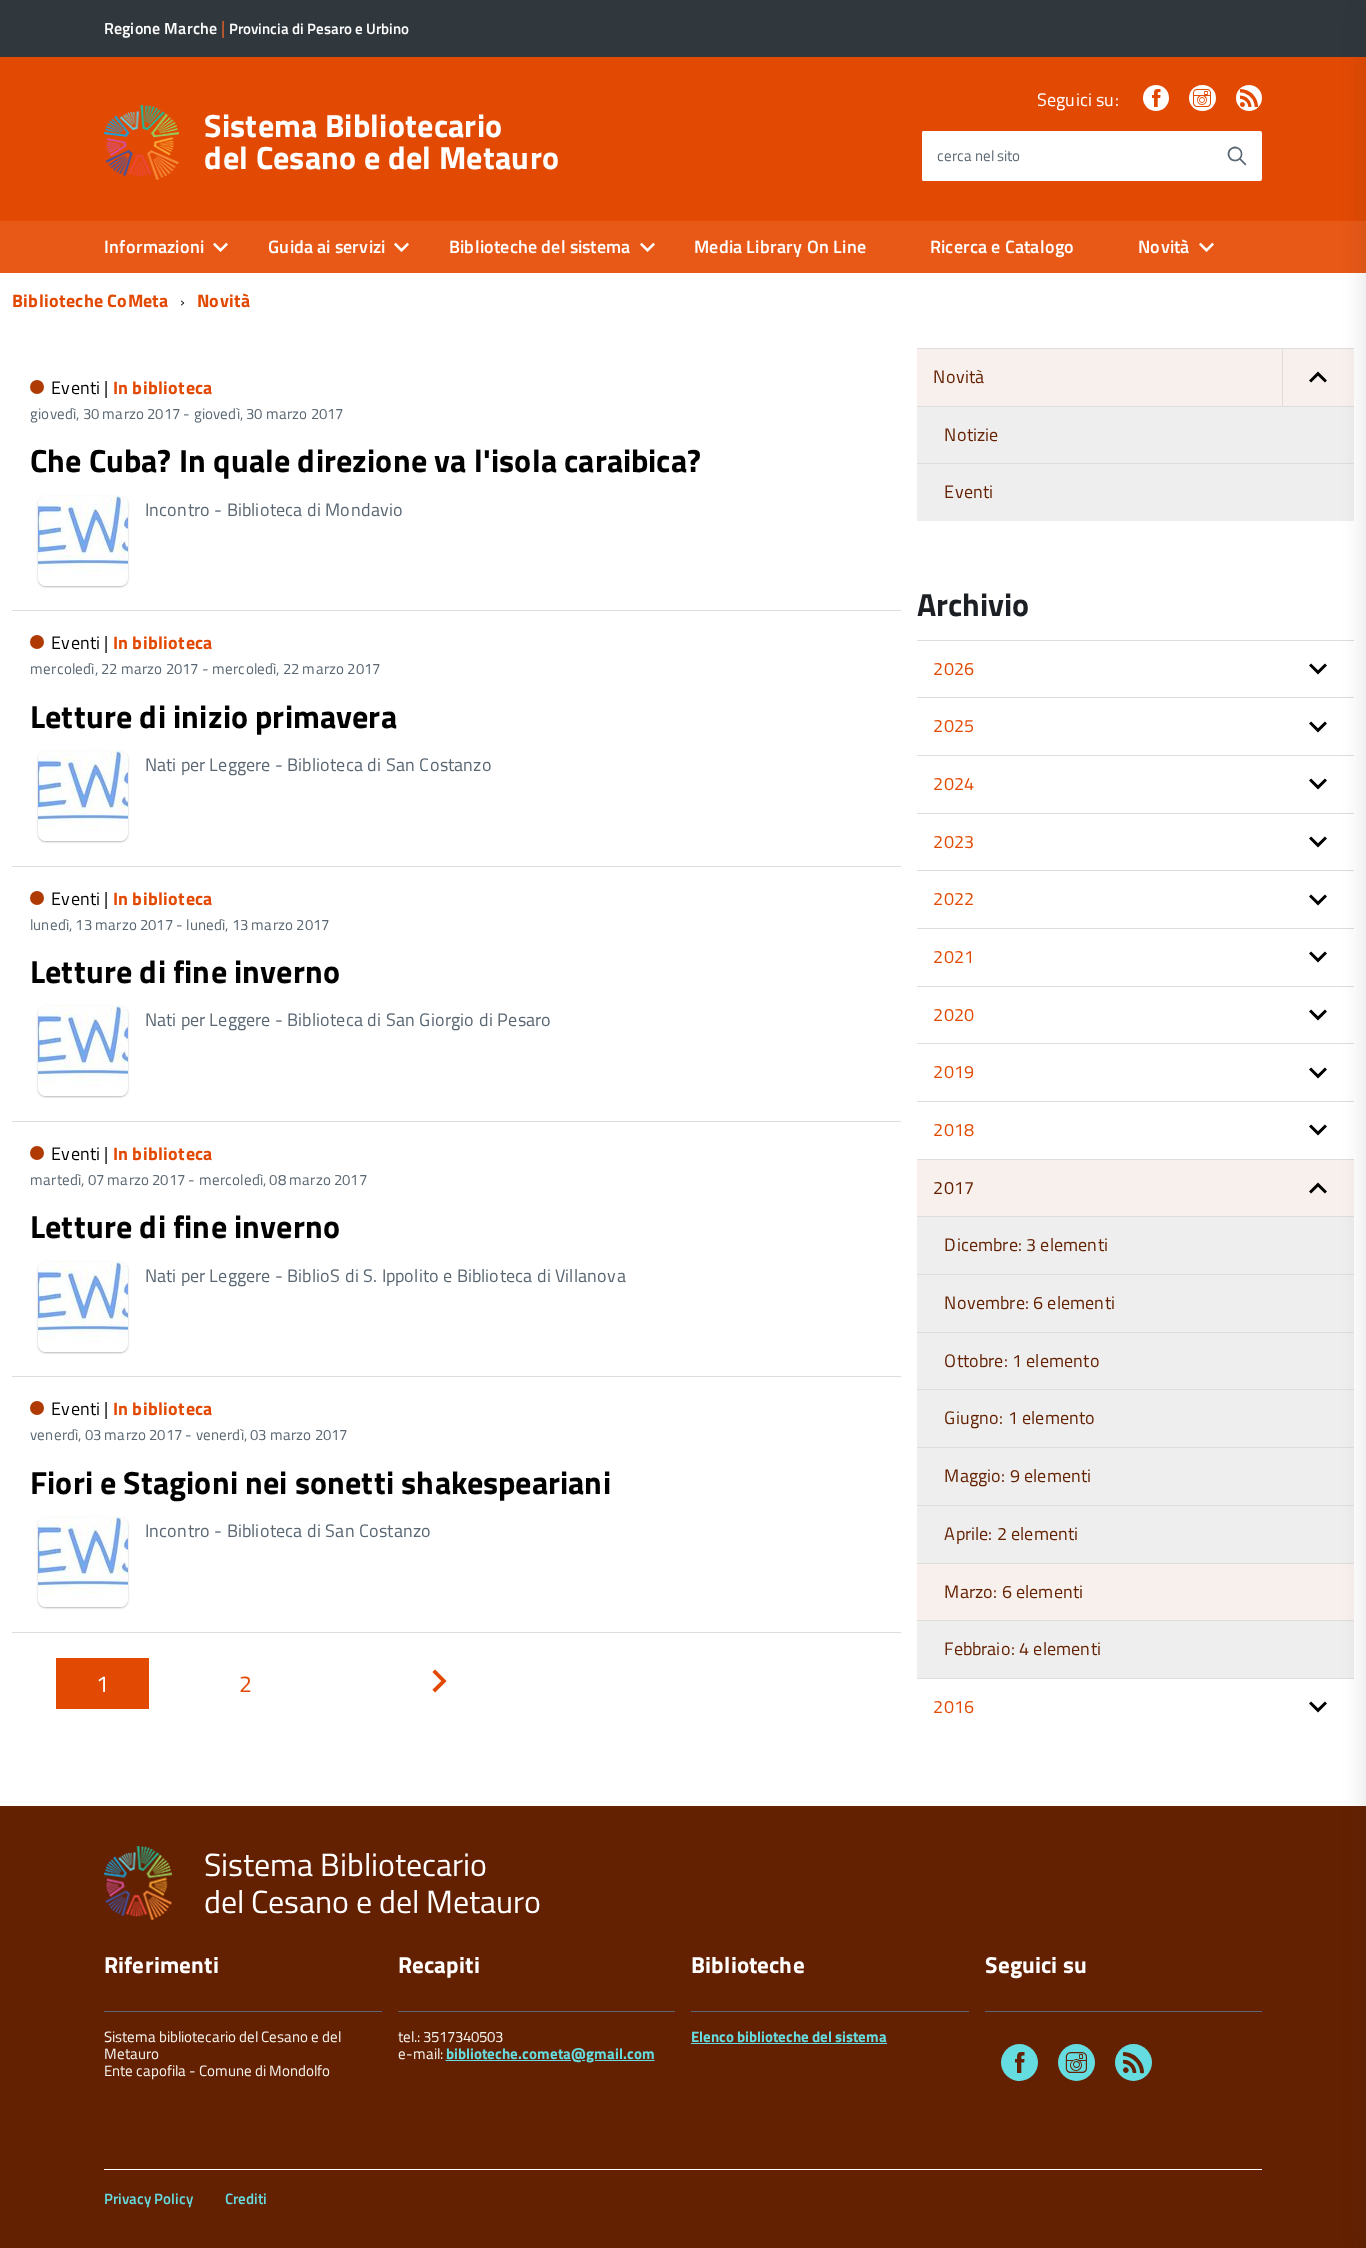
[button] (1318, 377)
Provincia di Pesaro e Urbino (319, 28)
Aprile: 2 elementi (1011, 1533)
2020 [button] (953, 1014)
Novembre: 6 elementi (1029, 1302)
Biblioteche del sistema (539, 246)
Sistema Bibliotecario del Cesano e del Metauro (381, 141)
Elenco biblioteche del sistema (789, 2036)
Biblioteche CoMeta (90, 300)
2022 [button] (953, 898)
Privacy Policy (148, 2198)
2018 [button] (953, 1129)
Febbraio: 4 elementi (1022, 1648)
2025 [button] (953, 725)
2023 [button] (953, 841)
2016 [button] (953, 1706)
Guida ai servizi (326, 246)
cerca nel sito (978, 155)
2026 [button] (953, 668)
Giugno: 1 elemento (1019, 1417)
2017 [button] (953, 1187)
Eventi (968, 491)
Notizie (971, 434)
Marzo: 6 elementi (1013, 1591)
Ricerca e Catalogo (1002, 246)
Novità (1163, 246)
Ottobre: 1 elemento (1021, 1360)
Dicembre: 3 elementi (1026, 1244)
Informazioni (154, 246)
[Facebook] (1156, 99)
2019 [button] (953, 1071)
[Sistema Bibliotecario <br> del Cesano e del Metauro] (141, 140)
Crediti (246, 2198)
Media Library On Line (780, 246)
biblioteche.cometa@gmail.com (550, 2053)
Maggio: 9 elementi (1017, 1475)
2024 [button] (953, 783)
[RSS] (1249, 99)
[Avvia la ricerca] (1237, 156)
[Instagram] (1202, 99)
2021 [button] (953, 956)
